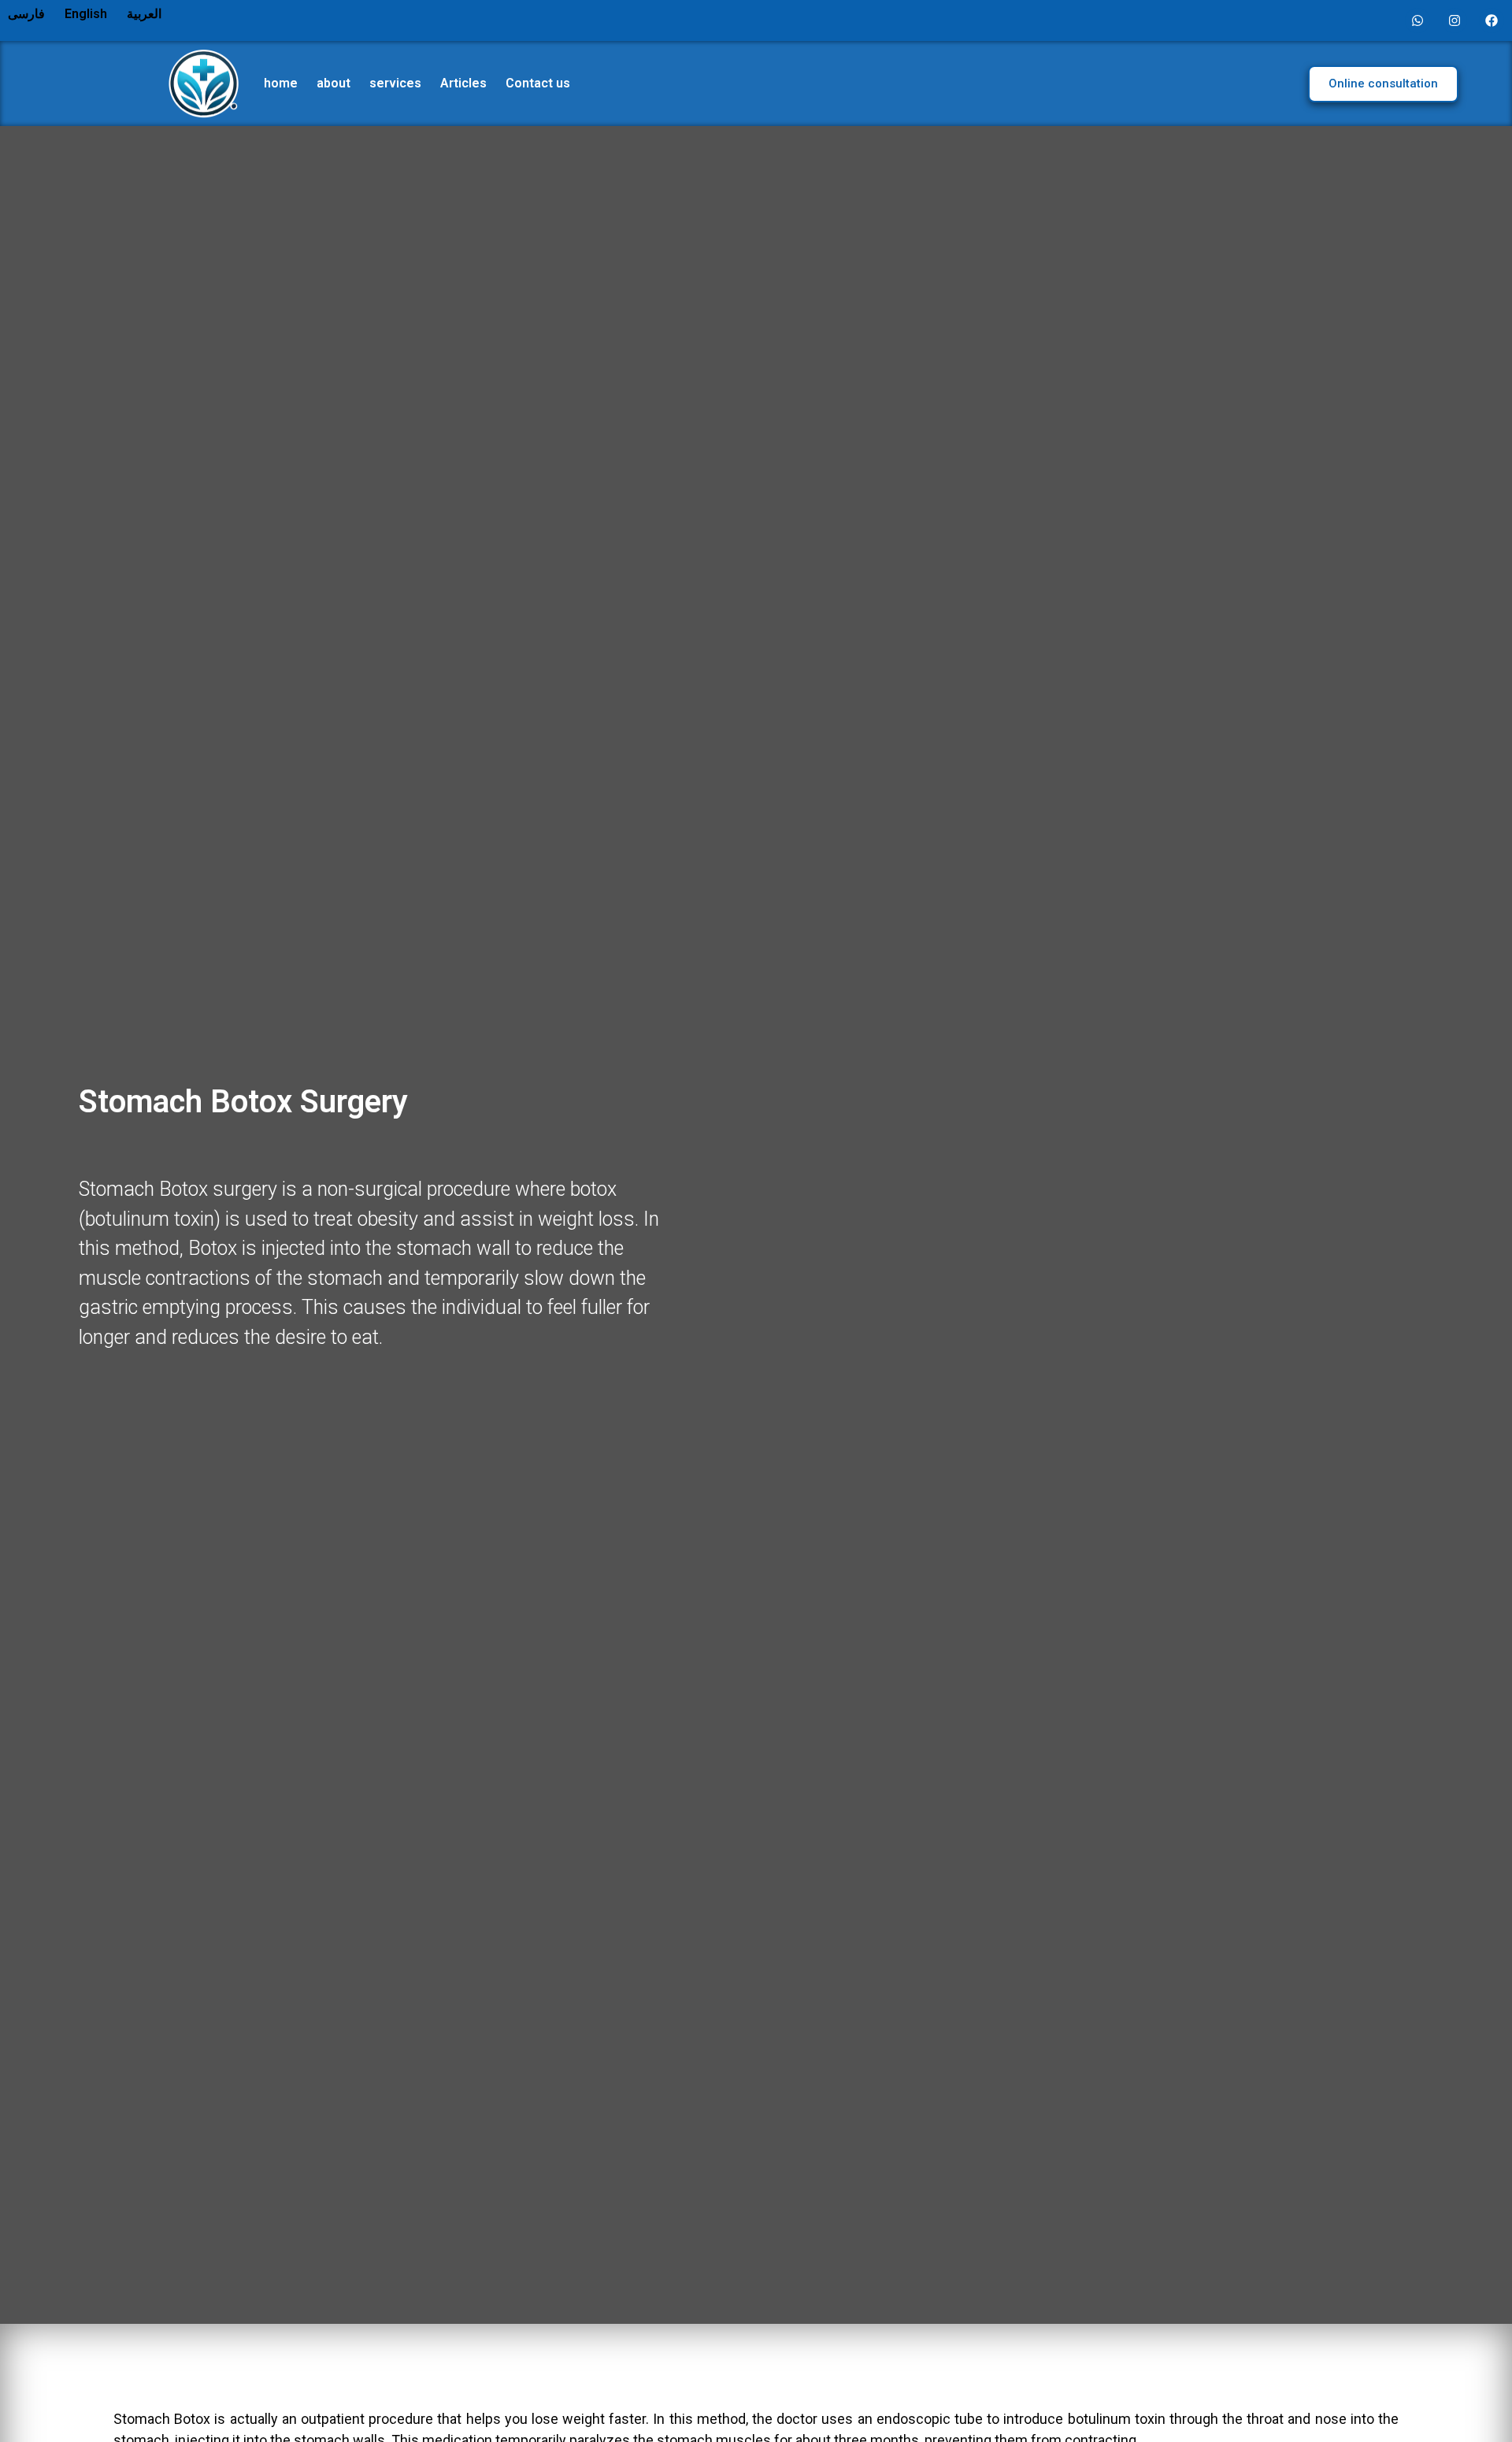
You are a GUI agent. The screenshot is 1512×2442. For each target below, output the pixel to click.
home (281, 83)
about (334, 83)
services (395, 83)
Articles (463, 83)
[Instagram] (1455, 20)
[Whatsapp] (1417, 20)
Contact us (538, 83)
